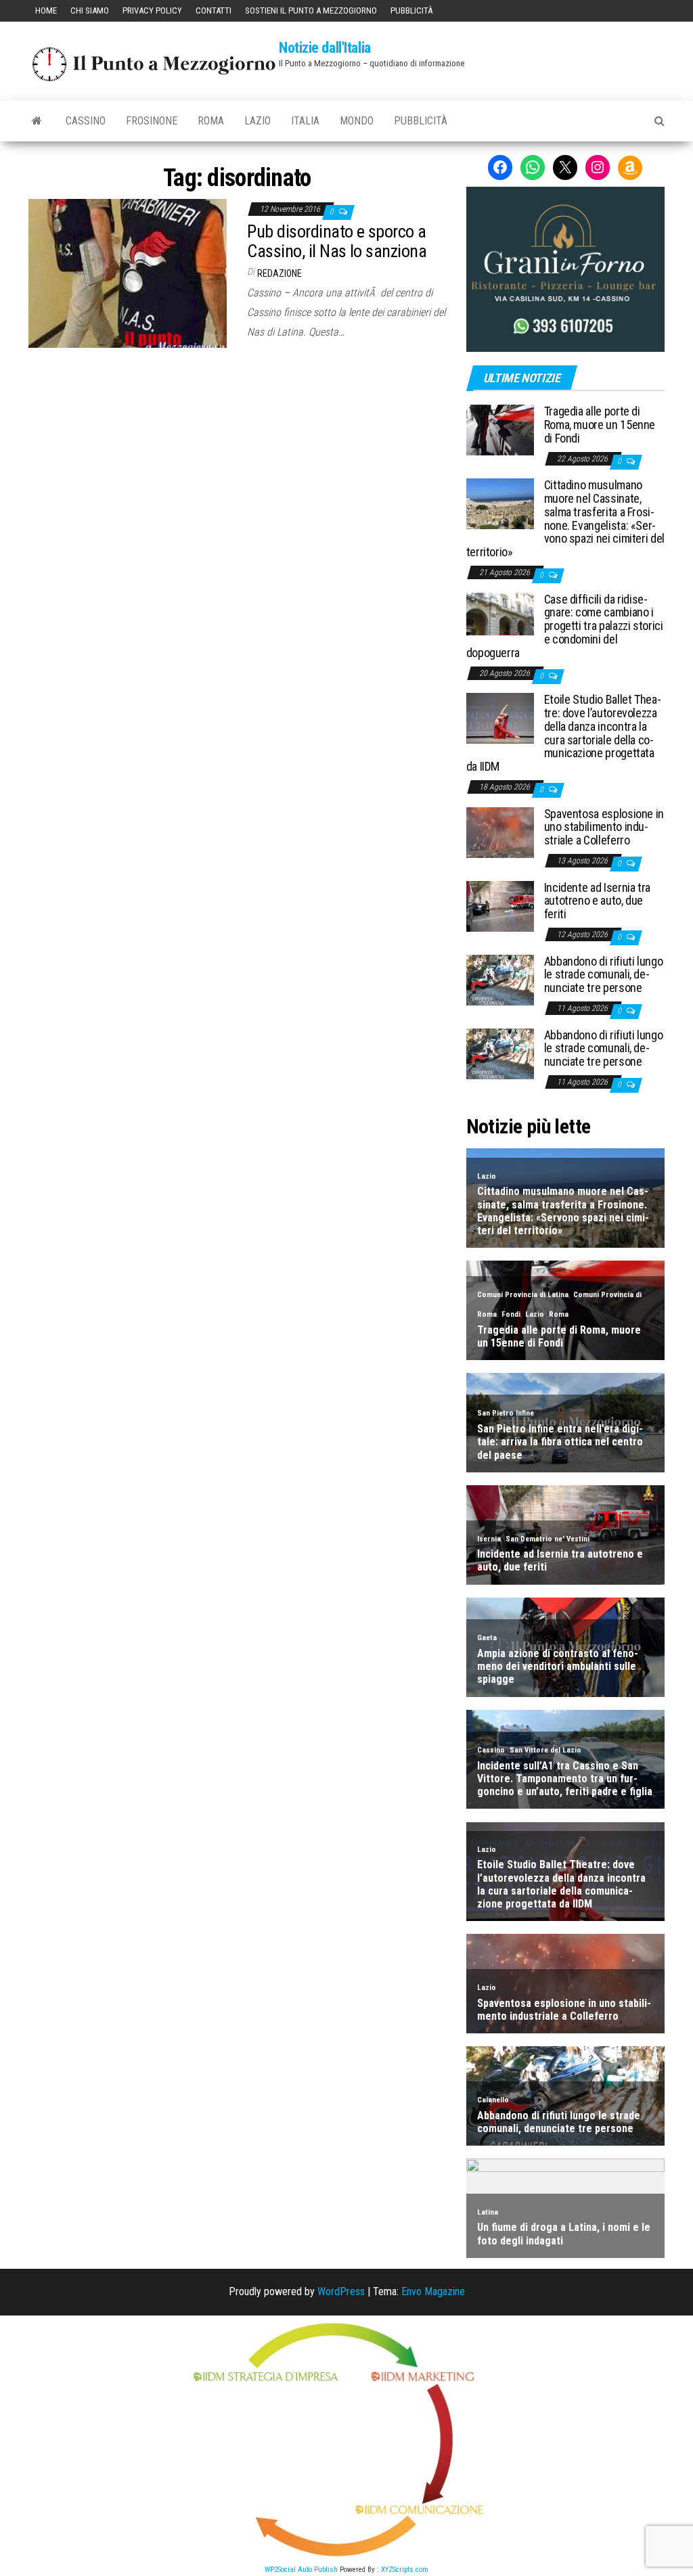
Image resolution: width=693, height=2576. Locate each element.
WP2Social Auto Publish (301, 2570)
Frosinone (152, 121)
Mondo (357, 121)
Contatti (214, 10)
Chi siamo (90, 10)
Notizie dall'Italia (325, 48)
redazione (280, 273)
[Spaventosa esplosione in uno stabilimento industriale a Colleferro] (500, 831)
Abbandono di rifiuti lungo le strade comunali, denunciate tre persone (604, 975)
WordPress (341, 2291)
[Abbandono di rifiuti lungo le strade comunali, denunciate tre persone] (500, 979)
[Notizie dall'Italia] (37, 121)
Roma (211, 121)
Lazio (258, 121)
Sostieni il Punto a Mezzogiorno (311, 10)
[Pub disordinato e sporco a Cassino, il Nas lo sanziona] (128, 272)
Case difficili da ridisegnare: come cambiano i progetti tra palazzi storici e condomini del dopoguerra (565, 626)
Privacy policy (152, 10)
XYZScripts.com (405, 2570)
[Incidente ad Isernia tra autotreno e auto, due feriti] (500, 905)
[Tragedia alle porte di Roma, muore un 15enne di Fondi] (500, 429)
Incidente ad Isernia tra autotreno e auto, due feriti (597, 901)
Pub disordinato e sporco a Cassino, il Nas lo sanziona (337, 241)
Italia (305, 121)
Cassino (86, 121)
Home (46, 10)
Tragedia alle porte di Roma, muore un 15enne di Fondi (600, 425)
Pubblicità (411, 10)
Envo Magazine (433, 2291)
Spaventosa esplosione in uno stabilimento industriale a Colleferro (604, 827)
